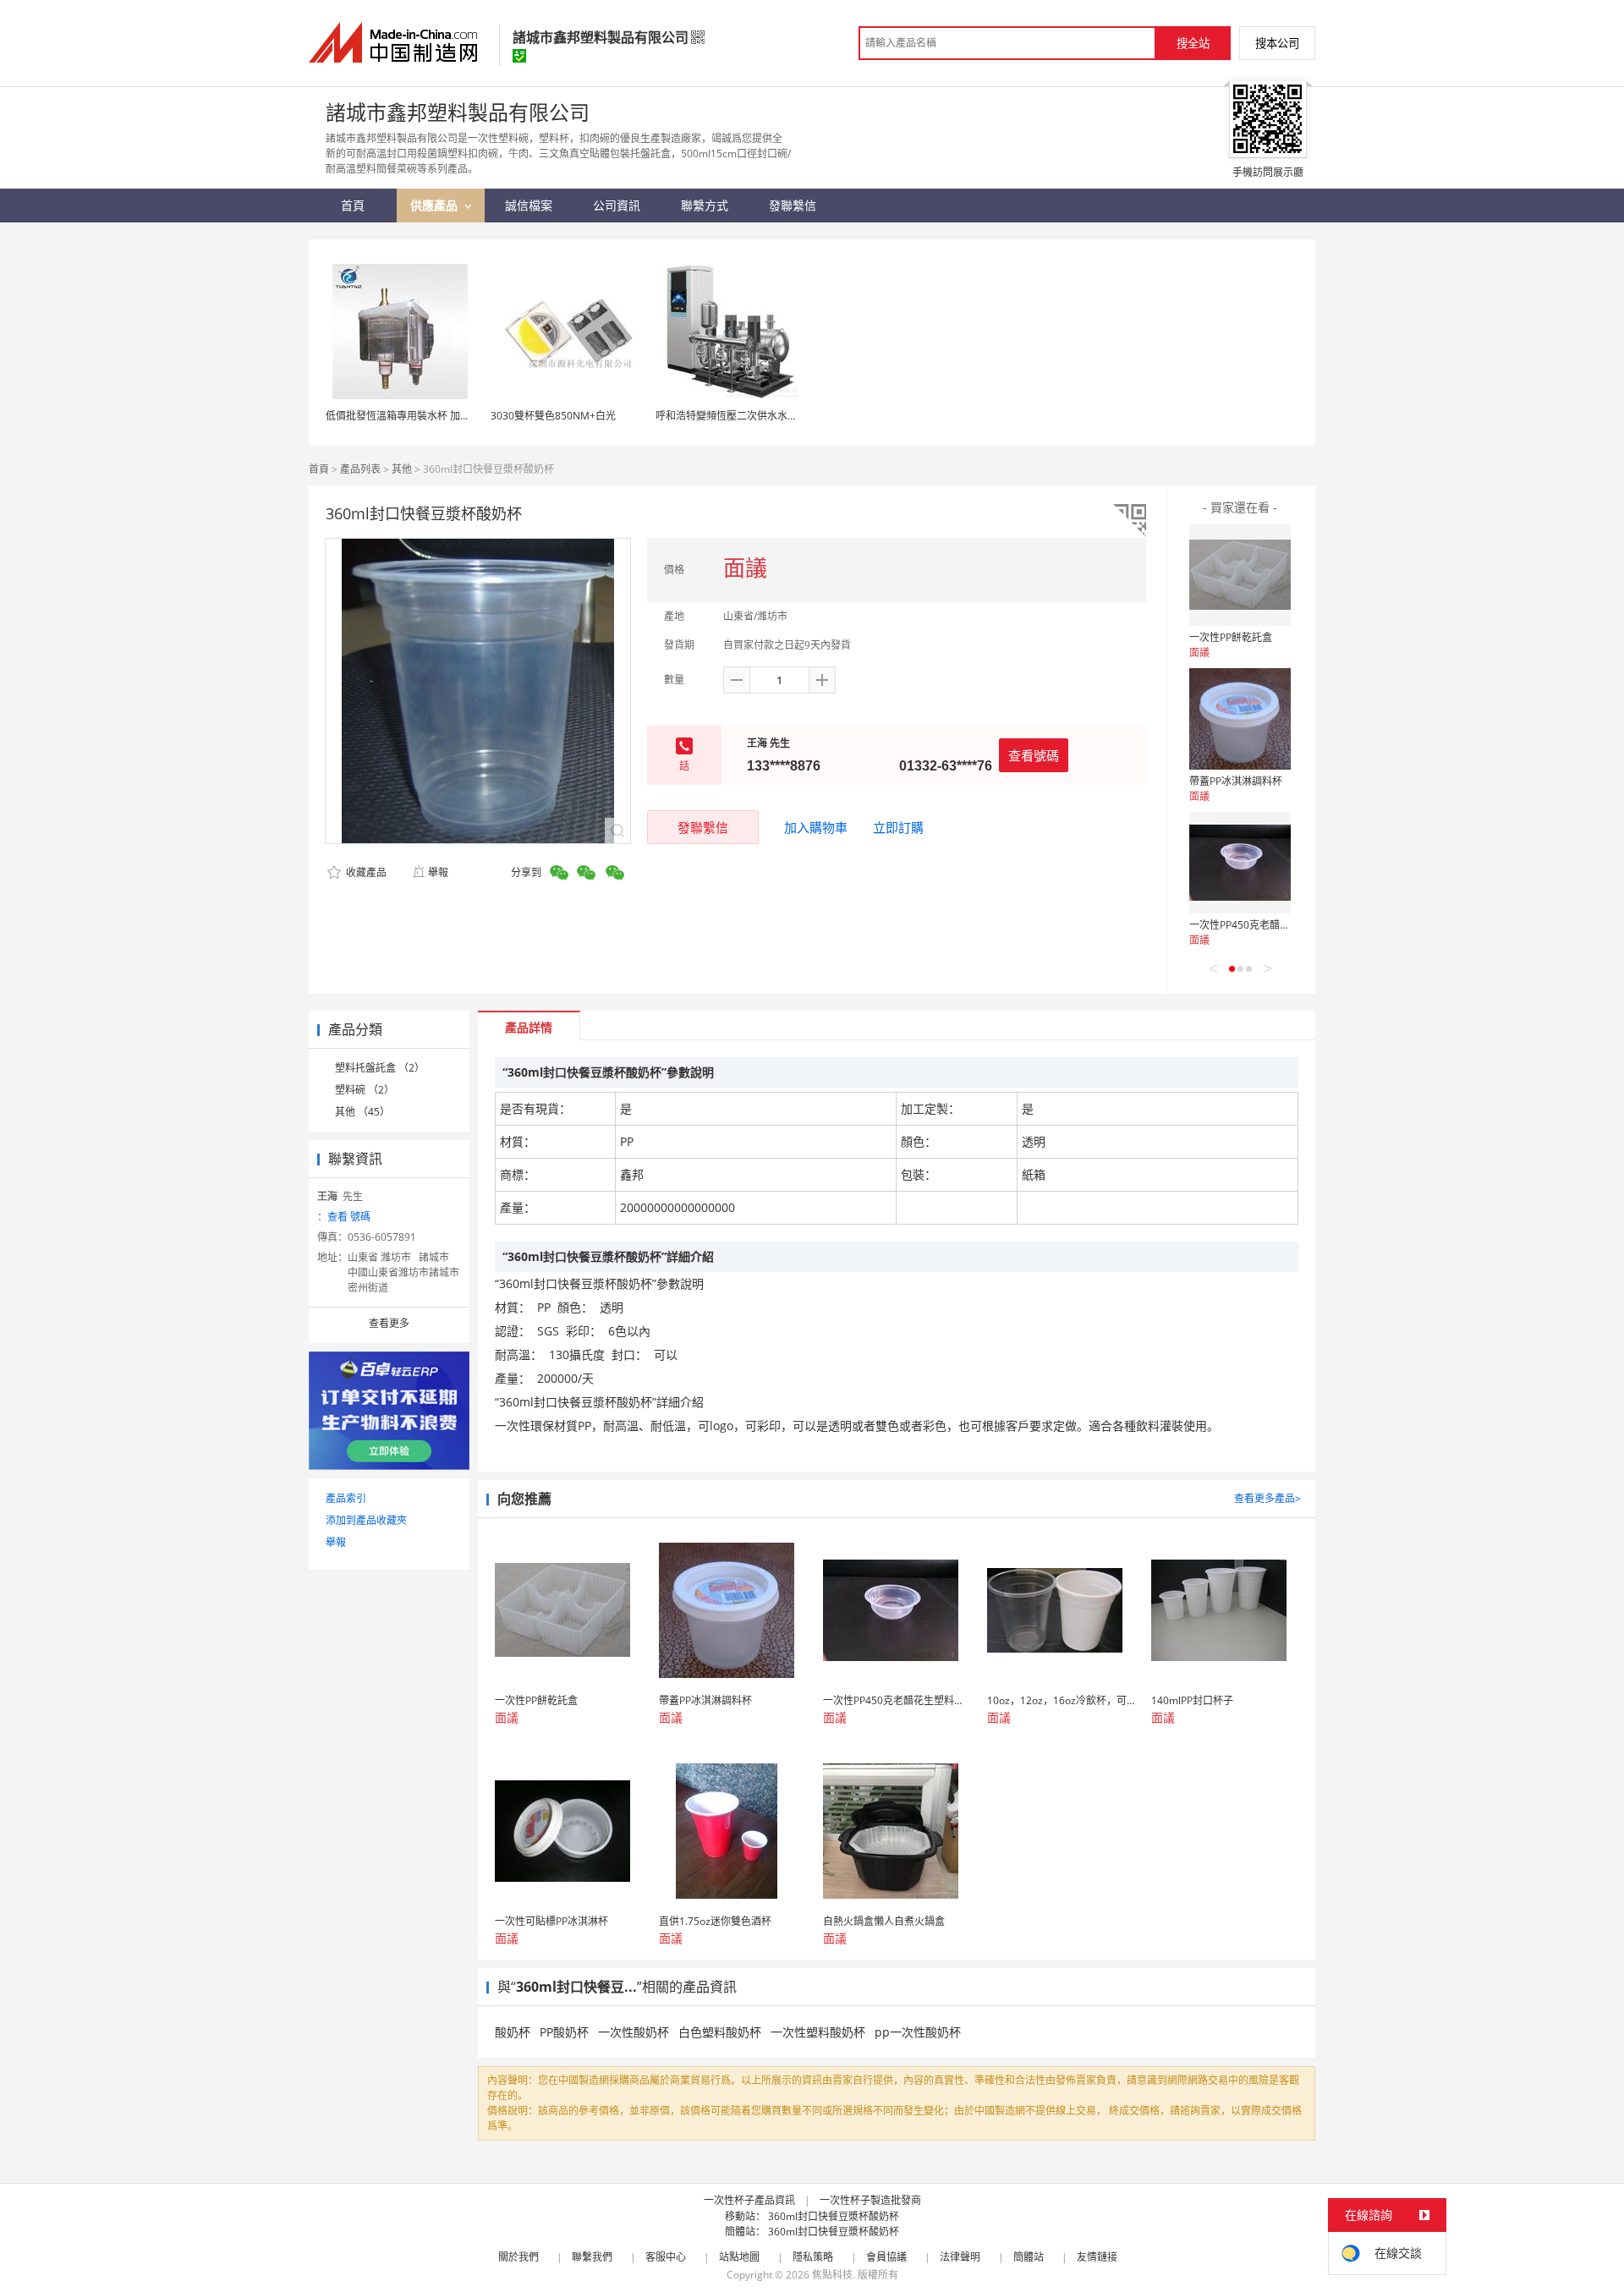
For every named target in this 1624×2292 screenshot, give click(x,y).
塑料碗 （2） (365, 1090)
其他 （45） (362, 1112)
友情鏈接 (1097, 2257)
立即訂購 (898, 827)
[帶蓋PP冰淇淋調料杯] (1240, 719)
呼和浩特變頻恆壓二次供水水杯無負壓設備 (752, 416)
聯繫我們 (592, 2257)
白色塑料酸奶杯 (720, 2032)
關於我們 (518, 2257)
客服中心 (666, 2257)
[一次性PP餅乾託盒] (1240, 575)
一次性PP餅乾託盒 (1231, 637)
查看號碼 (1034, 755)
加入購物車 (816, 827)
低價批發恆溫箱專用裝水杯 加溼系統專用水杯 (428, 416)
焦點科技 (832, 2275)
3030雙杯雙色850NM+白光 (553, 416)
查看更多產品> (1267, 1498)
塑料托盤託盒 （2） (380, 1068)
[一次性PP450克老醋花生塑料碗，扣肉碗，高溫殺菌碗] (1240, 863)
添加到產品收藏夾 (366, 1520)
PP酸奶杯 (564, 2032)
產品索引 (346, 1498)
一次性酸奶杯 (634, 2032)
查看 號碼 (349, 1217)
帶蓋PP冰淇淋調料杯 (1236, 781)
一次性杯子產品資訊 (749, 2200)
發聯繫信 (703, 827)
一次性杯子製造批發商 (870, 2200)
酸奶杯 (513, 2032)
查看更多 (389, 1323)
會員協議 (886, 2257)
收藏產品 (365, 872)
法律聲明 (960, 2257)
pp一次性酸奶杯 (918, 2032)
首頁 (319, 469)
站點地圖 (739, 2257)
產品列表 (360, 469)
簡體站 (1029, 2257)
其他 (402, 469)
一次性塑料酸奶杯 (818, 2032)
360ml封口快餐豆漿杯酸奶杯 (834, 2216)
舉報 (438, 872)
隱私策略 (813, 2257)
